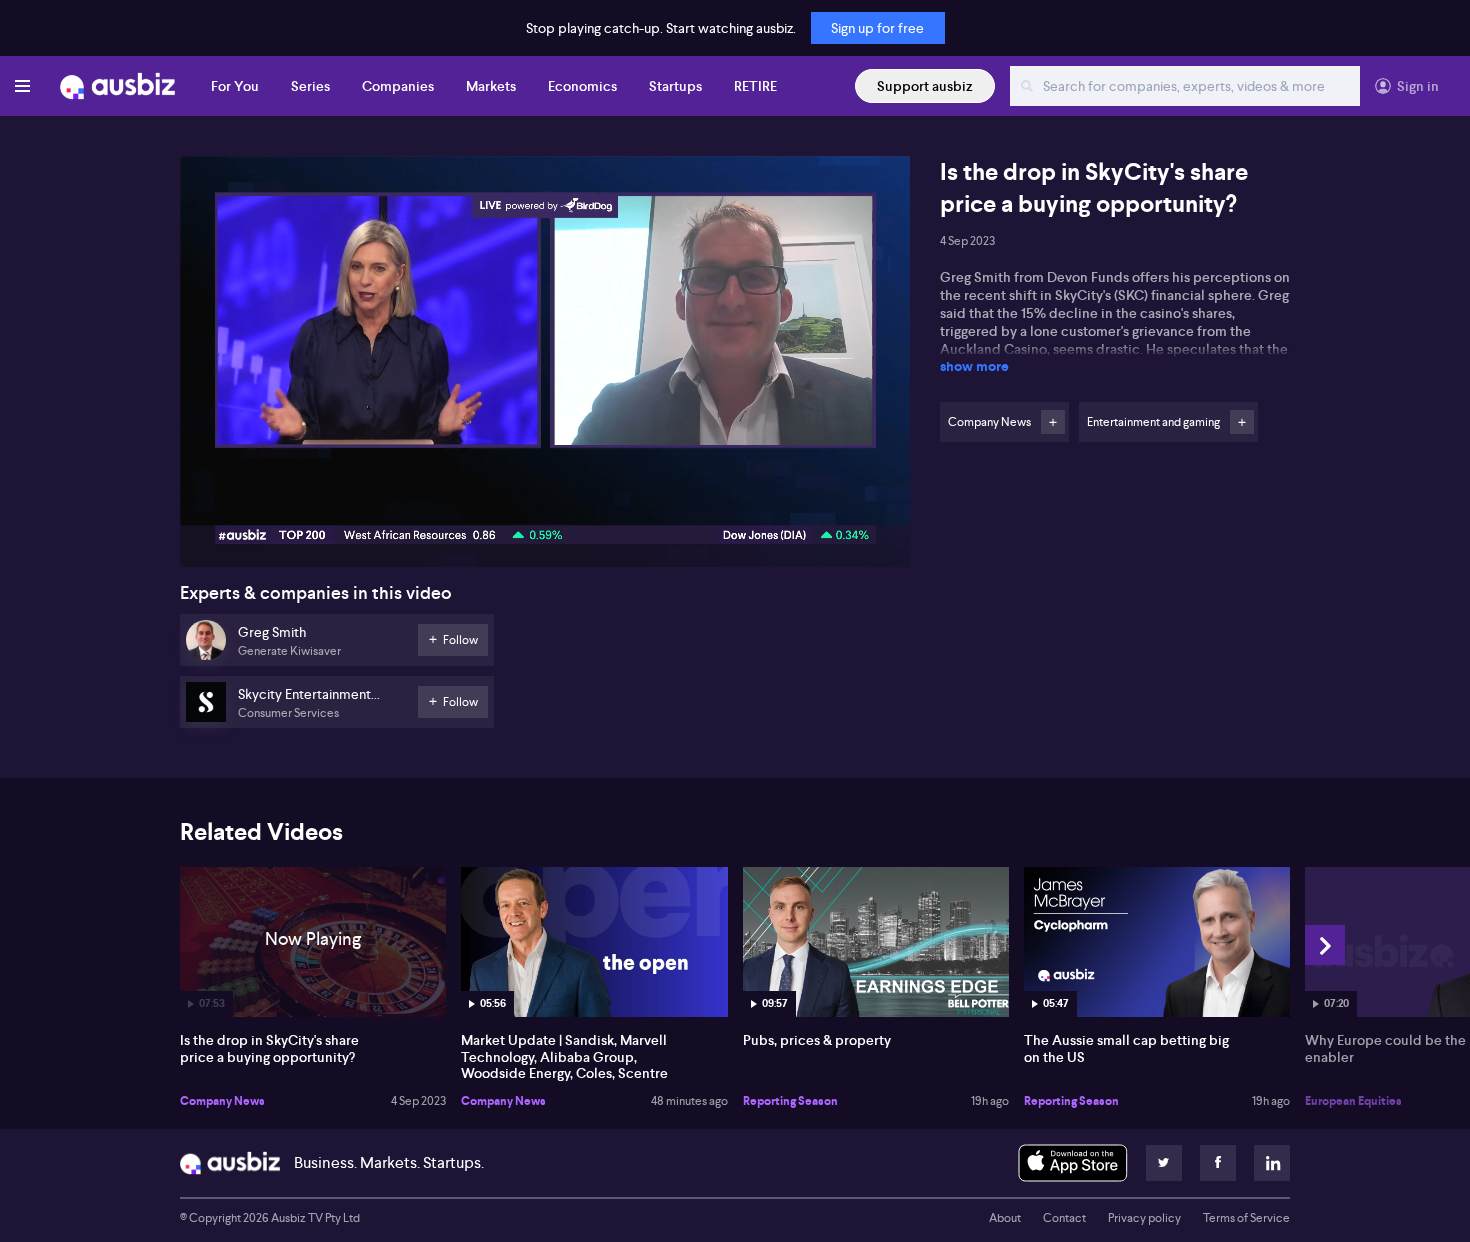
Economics (582, 86)
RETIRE (755, 86)
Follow (1053, 422)
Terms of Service (1246, 1218)
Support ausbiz (925, 86)
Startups (675, 86)
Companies (398, 86)
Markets (491, 86)
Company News (222, 1101)
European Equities (1353, 1101)
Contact (1064, 1218)
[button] (551, 367)
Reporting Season (790, 1101)
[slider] (545, 495)
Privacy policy (1144, 1218)
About (1005, 1218)
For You (235, 86)
